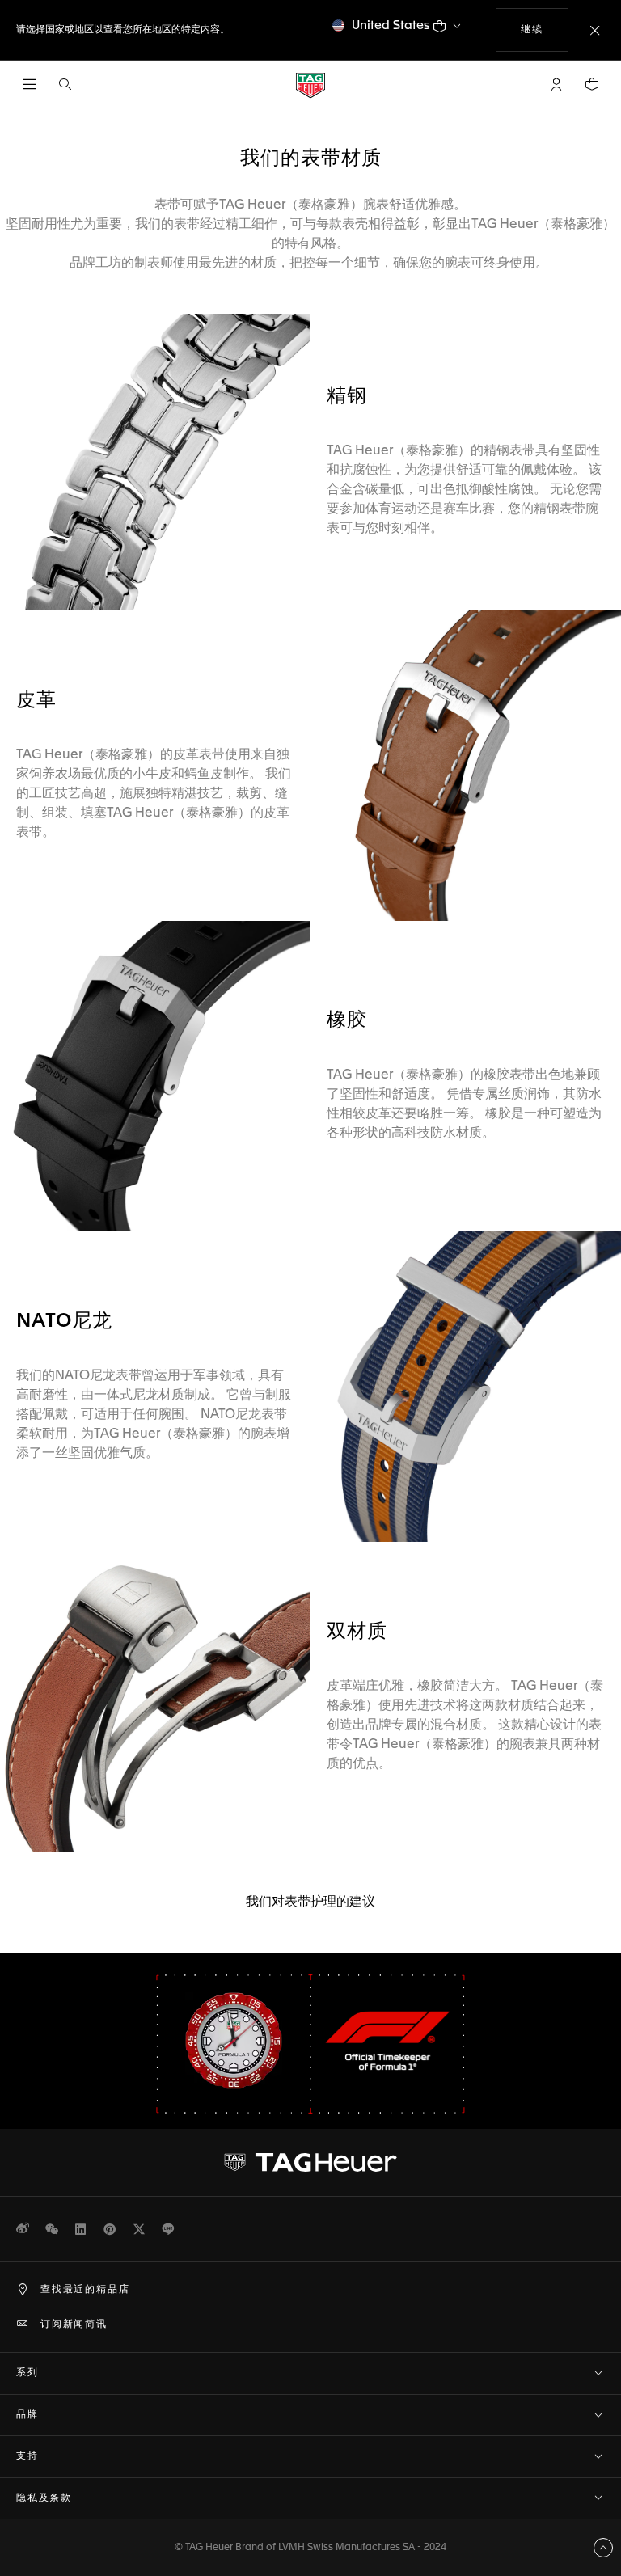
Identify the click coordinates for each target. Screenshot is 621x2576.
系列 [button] (27, 2373)
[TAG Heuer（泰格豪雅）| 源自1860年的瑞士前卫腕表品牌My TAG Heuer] (310, 2163)
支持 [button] (27, 2456)
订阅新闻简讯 (74, 2325)
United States (391, 25)
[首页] (310, 84)
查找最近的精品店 (85, 2290)
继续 (544, 30)
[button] (556, 84)
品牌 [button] (27, 2415)
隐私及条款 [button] (44, 2498)
